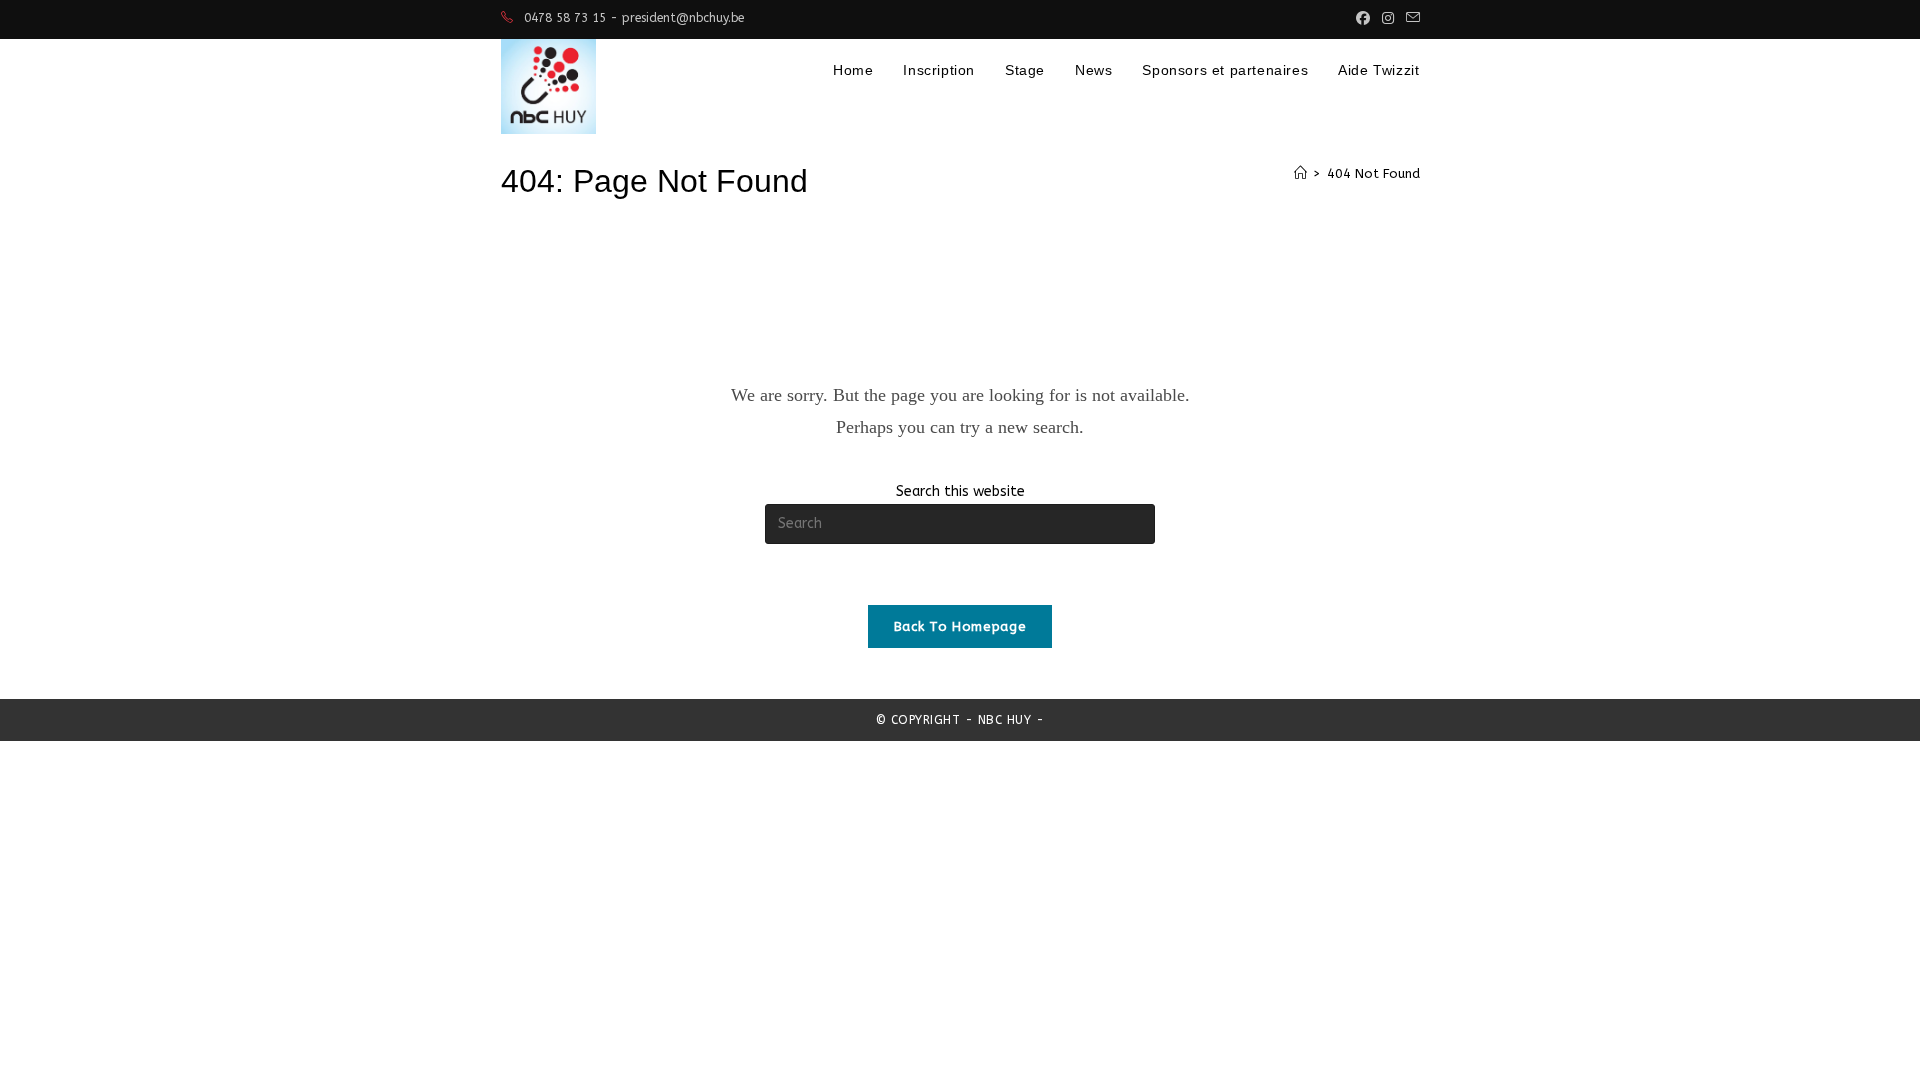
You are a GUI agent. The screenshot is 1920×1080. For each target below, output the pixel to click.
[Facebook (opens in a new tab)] (1363, 19)
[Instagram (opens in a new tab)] (1388, 19)
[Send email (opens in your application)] (1410, 19)
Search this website (960, 491)
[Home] (1300, 173)
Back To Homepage (960, 626)
